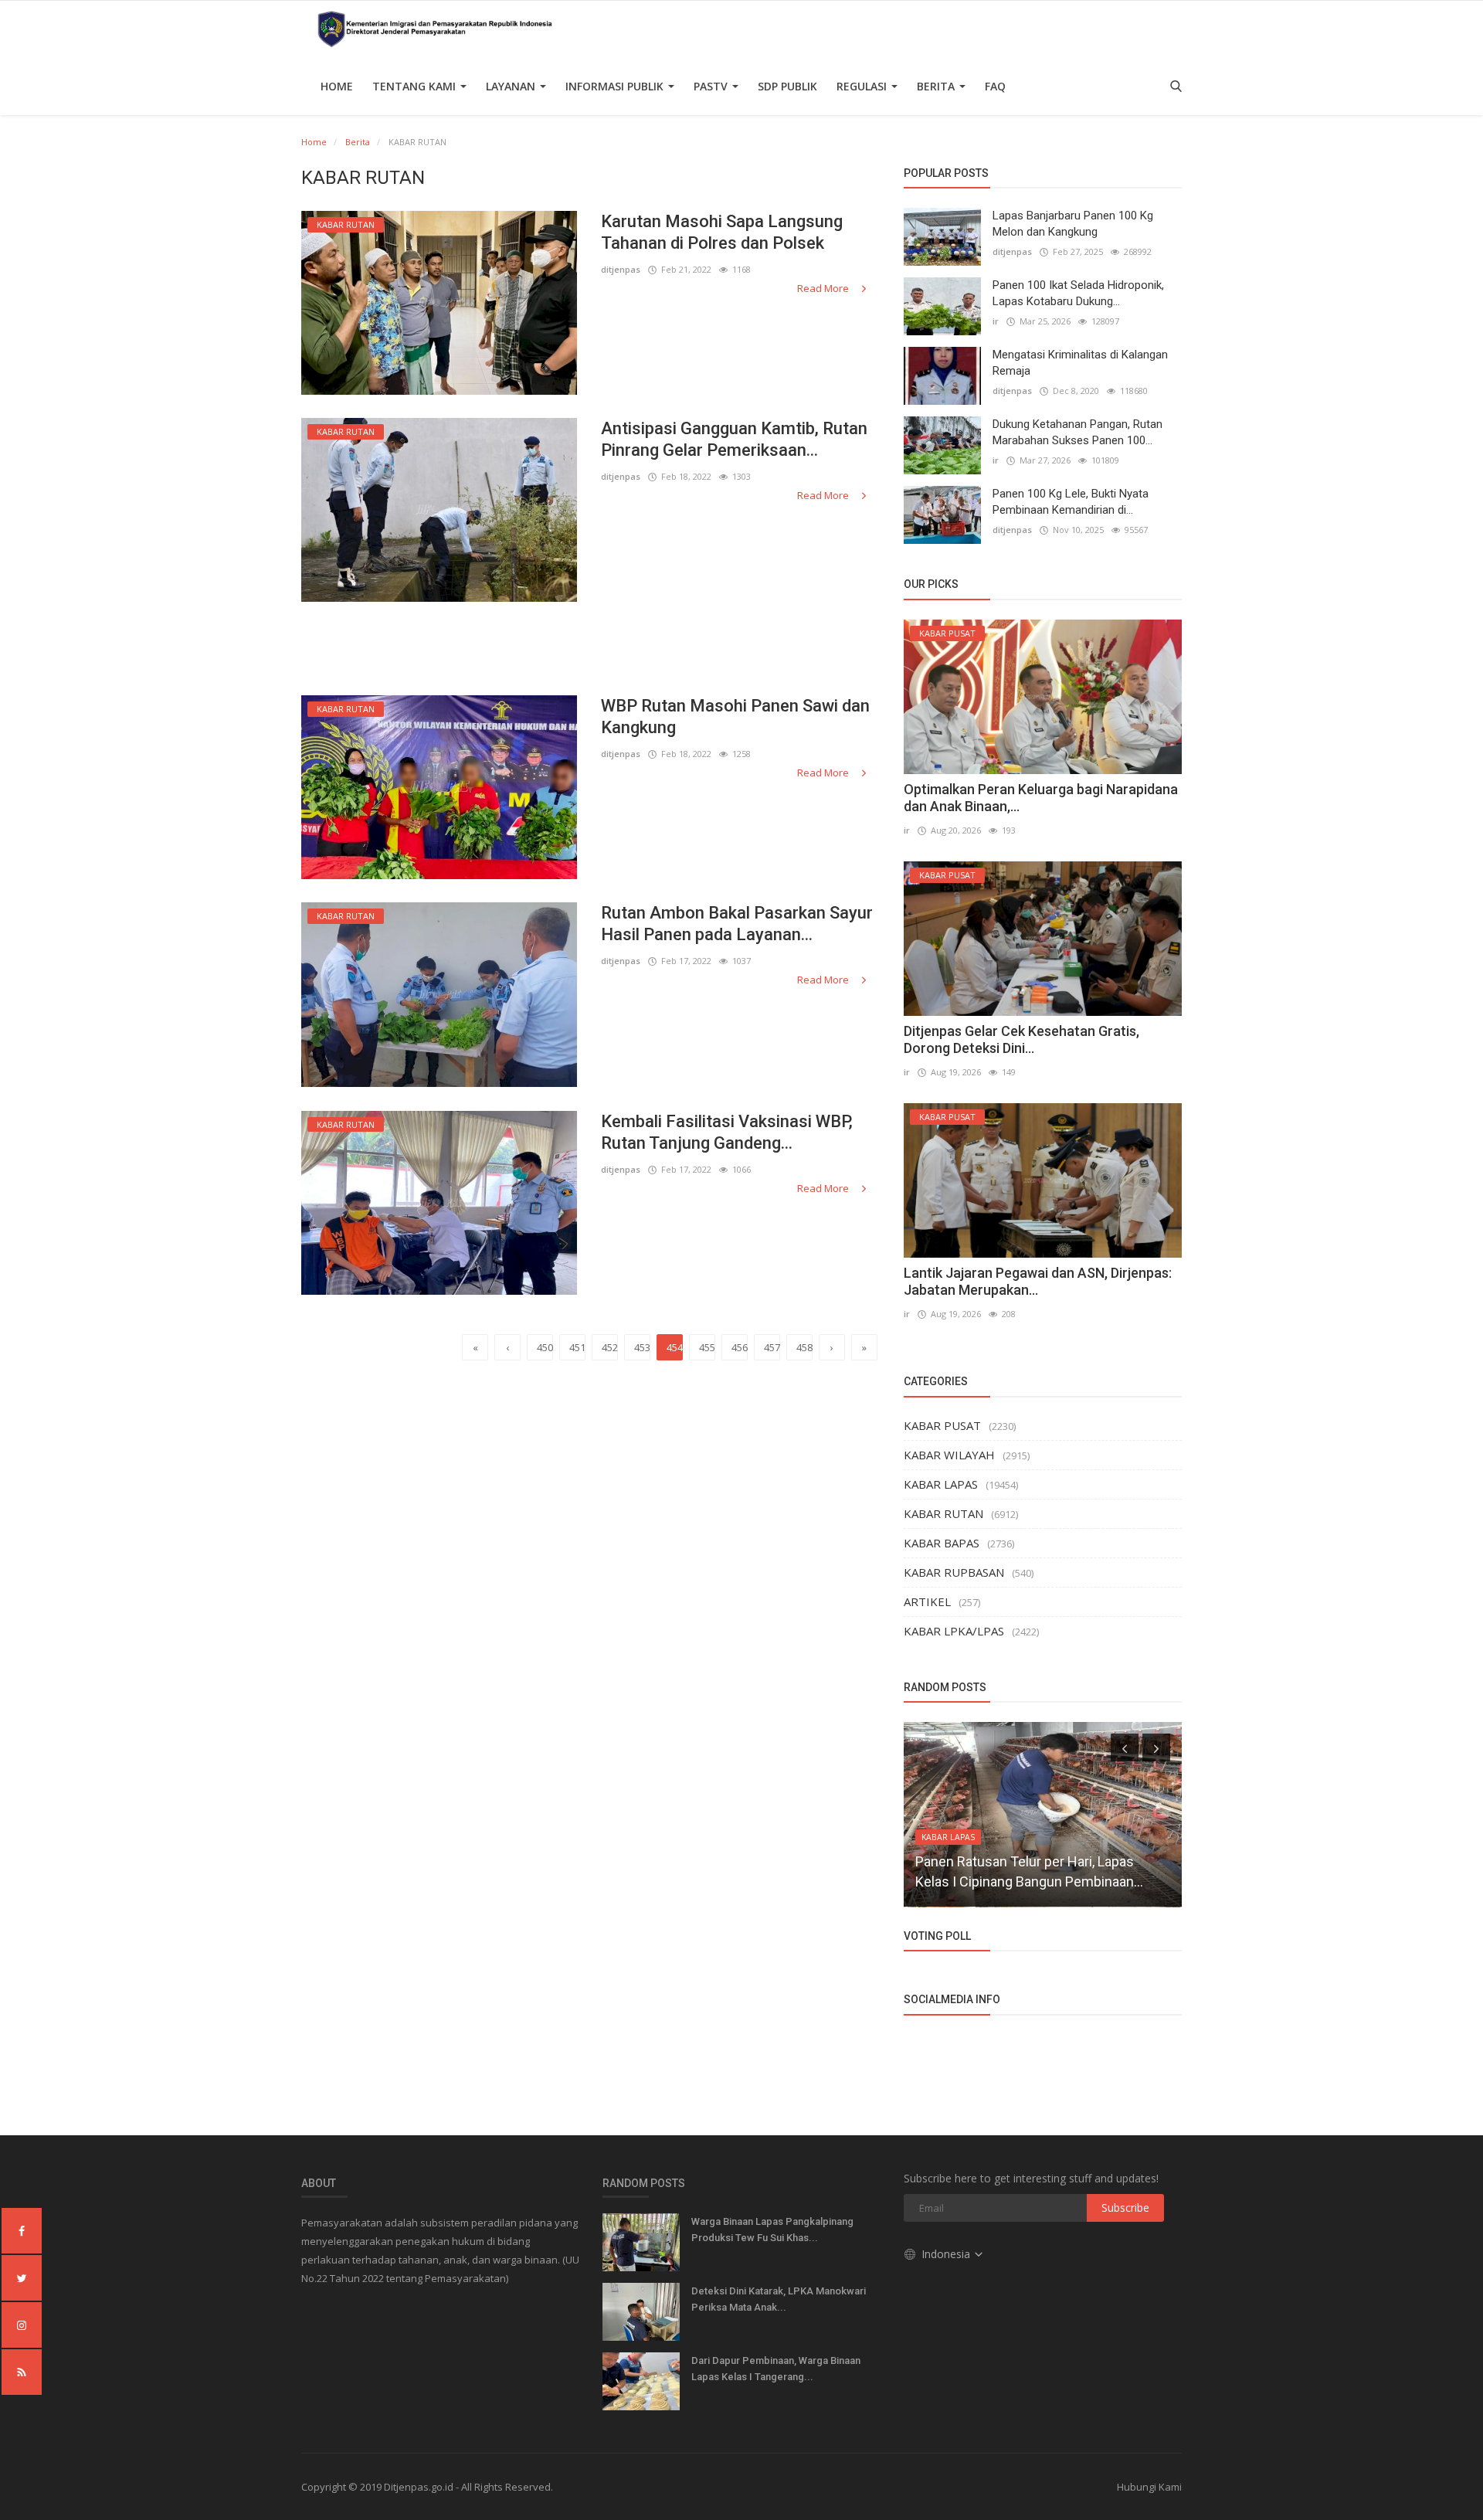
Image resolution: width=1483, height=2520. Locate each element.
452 (610, 1347)
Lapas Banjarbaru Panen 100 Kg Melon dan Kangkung (1073, 224)
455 (707, 1347)
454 (675, 1347)
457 (772, 1347)
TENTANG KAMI (416, 86)
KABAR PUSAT (942, 1425)
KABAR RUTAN (943, 1513)
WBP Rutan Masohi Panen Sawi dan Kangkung (735, 717)
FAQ (995, 86)
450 (545, 1347)
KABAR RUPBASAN (954, 1572)
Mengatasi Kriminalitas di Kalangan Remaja (1080, 363)
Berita (937, 86)
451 (577, 1347)
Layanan (512, 86)
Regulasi (863, 86)
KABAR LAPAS (941, 1484)
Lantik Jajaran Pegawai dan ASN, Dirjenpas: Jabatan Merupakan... (1038, 1281)
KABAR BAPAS (942, 1543)
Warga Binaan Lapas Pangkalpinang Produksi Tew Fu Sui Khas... (772, 2230)
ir (996, 321)
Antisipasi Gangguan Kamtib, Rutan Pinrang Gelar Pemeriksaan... (734, 439)
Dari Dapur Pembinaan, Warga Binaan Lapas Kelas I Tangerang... (776, 2369)
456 (740, 1347)
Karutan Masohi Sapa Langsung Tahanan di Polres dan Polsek (722, 232)
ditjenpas (621, 269)
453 (642, 1347)
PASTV (712, 86)
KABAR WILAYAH (949, 1455)
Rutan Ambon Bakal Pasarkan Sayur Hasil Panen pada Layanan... (737, 924)
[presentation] (1125, 1747)
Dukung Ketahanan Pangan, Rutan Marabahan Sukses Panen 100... (1077, 432)
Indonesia (947, 2254)
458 (804, 1347)
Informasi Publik (616, 86)
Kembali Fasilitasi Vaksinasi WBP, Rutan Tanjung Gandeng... (727, 1132)
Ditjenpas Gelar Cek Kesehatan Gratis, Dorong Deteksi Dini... (1021, 1039)
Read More (824, 288)
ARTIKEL (927, 1601)
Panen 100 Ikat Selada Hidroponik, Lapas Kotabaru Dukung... (1078, 293)
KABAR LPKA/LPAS (954, 1631)
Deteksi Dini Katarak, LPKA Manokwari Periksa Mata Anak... (779, 2299)
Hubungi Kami (1149, 2487)
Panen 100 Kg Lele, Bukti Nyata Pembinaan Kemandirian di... (1071, 502)
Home (337, 86)
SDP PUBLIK (787, 86)
